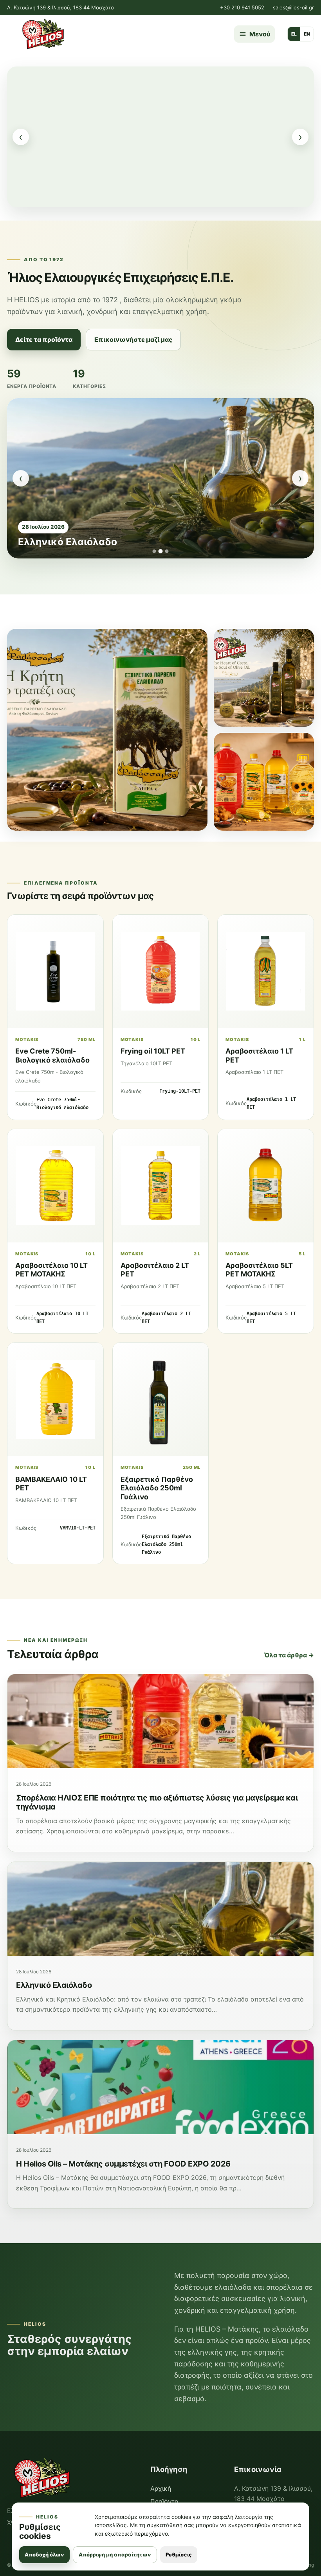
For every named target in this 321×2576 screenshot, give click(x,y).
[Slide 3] (167, 551)
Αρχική (161, 2488)
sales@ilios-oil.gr (293, 7)
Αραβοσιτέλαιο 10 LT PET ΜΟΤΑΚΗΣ (51, 1270)
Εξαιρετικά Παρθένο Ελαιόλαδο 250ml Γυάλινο (157, 1488)
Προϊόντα (164, 2501)
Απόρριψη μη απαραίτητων (115, 2554)
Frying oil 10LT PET (153, 1051)
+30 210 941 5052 (242, 7)
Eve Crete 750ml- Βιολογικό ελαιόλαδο (52, 1056)
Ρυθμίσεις (179, 2554)
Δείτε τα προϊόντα (44, 339)
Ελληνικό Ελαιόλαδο (54, 1985)
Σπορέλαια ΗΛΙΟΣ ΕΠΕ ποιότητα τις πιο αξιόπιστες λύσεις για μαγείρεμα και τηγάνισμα (157, 1802)
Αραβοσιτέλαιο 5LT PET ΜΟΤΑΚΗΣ (259, 1270)
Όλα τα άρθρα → (289, 1655)
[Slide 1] (154, 551)
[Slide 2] (161, 551)
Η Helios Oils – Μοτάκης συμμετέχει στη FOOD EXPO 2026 (143, 536)
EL (294, 34)
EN (307, 34)
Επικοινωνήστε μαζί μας (133, 339)
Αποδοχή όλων (44, 2554)
